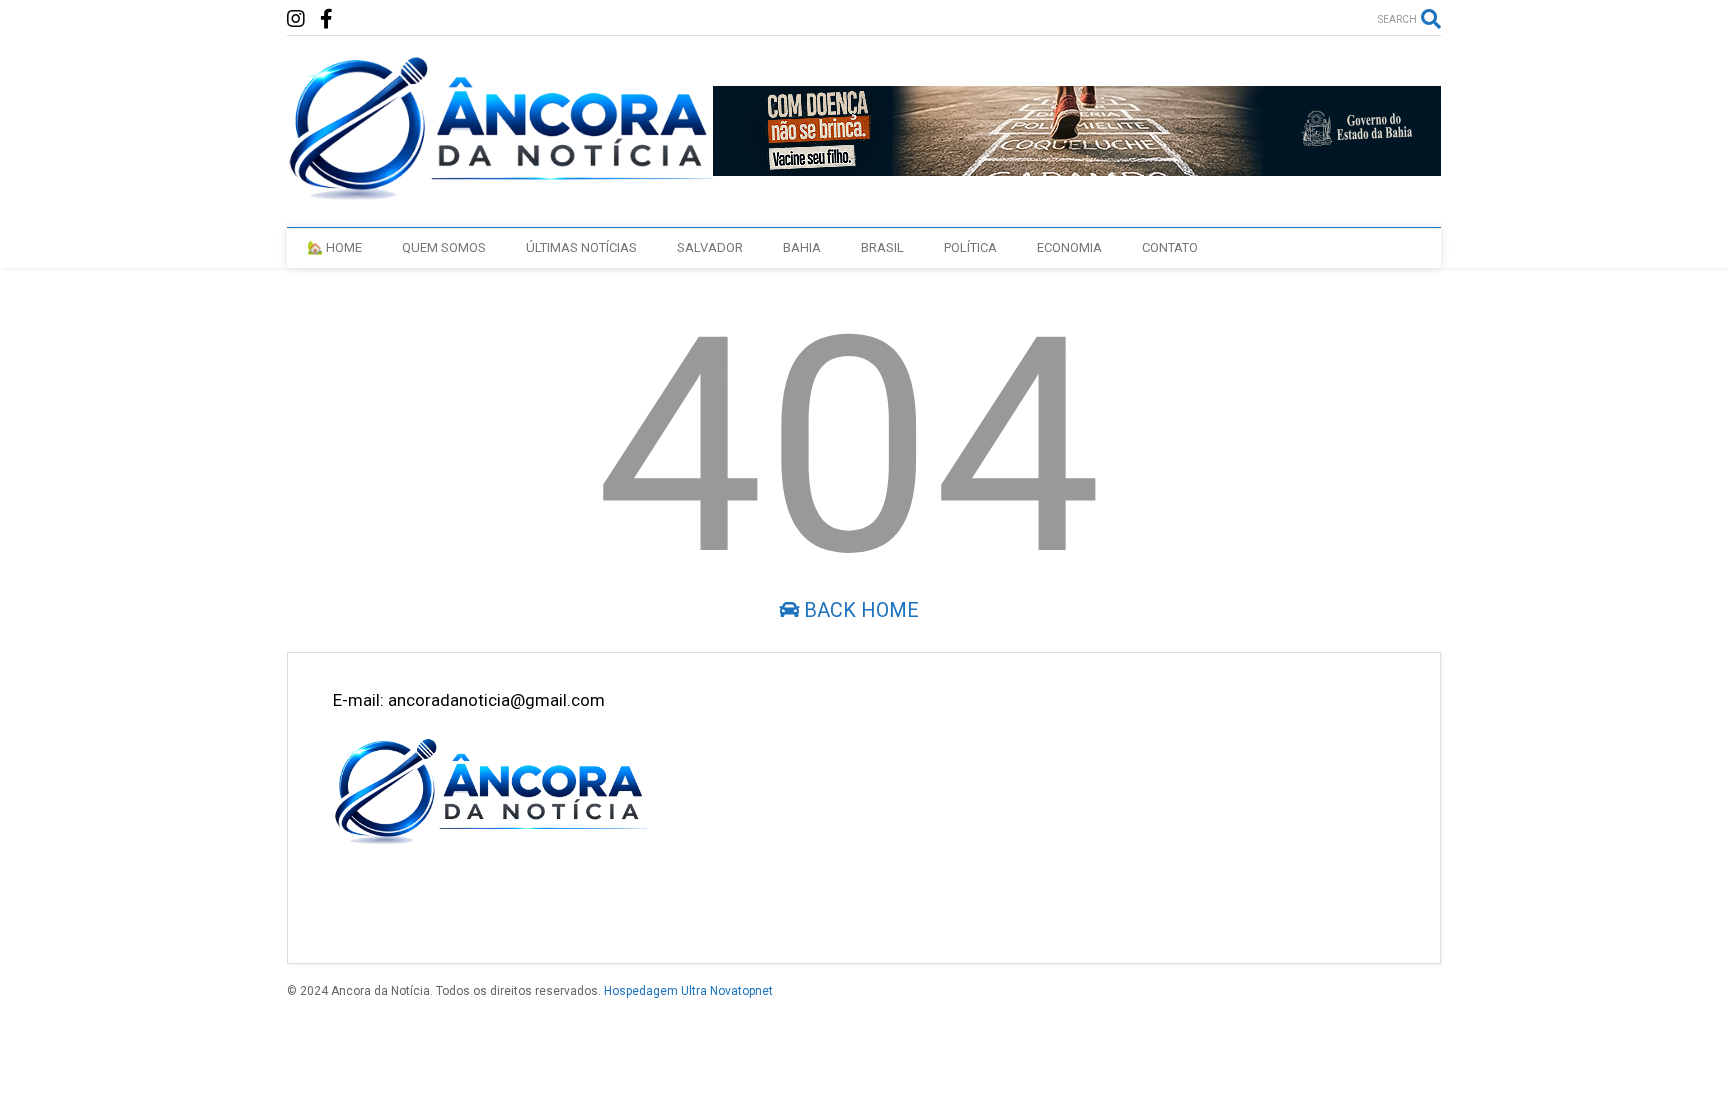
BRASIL (882, 247)
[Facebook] (326, 19)
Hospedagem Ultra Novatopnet (688, 991)
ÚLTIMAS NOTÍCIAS (581, 247)
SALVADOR (710, 247)
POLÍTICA (970, 247)
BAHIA (802, 247)
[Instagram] (296, 19)
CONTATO (1170, 247)
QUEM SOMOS (444, 247)
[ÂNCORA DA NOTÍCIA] (499, 192)
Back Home (859, 610)
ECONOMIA (1069, 247)
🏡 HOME (334, 247)
